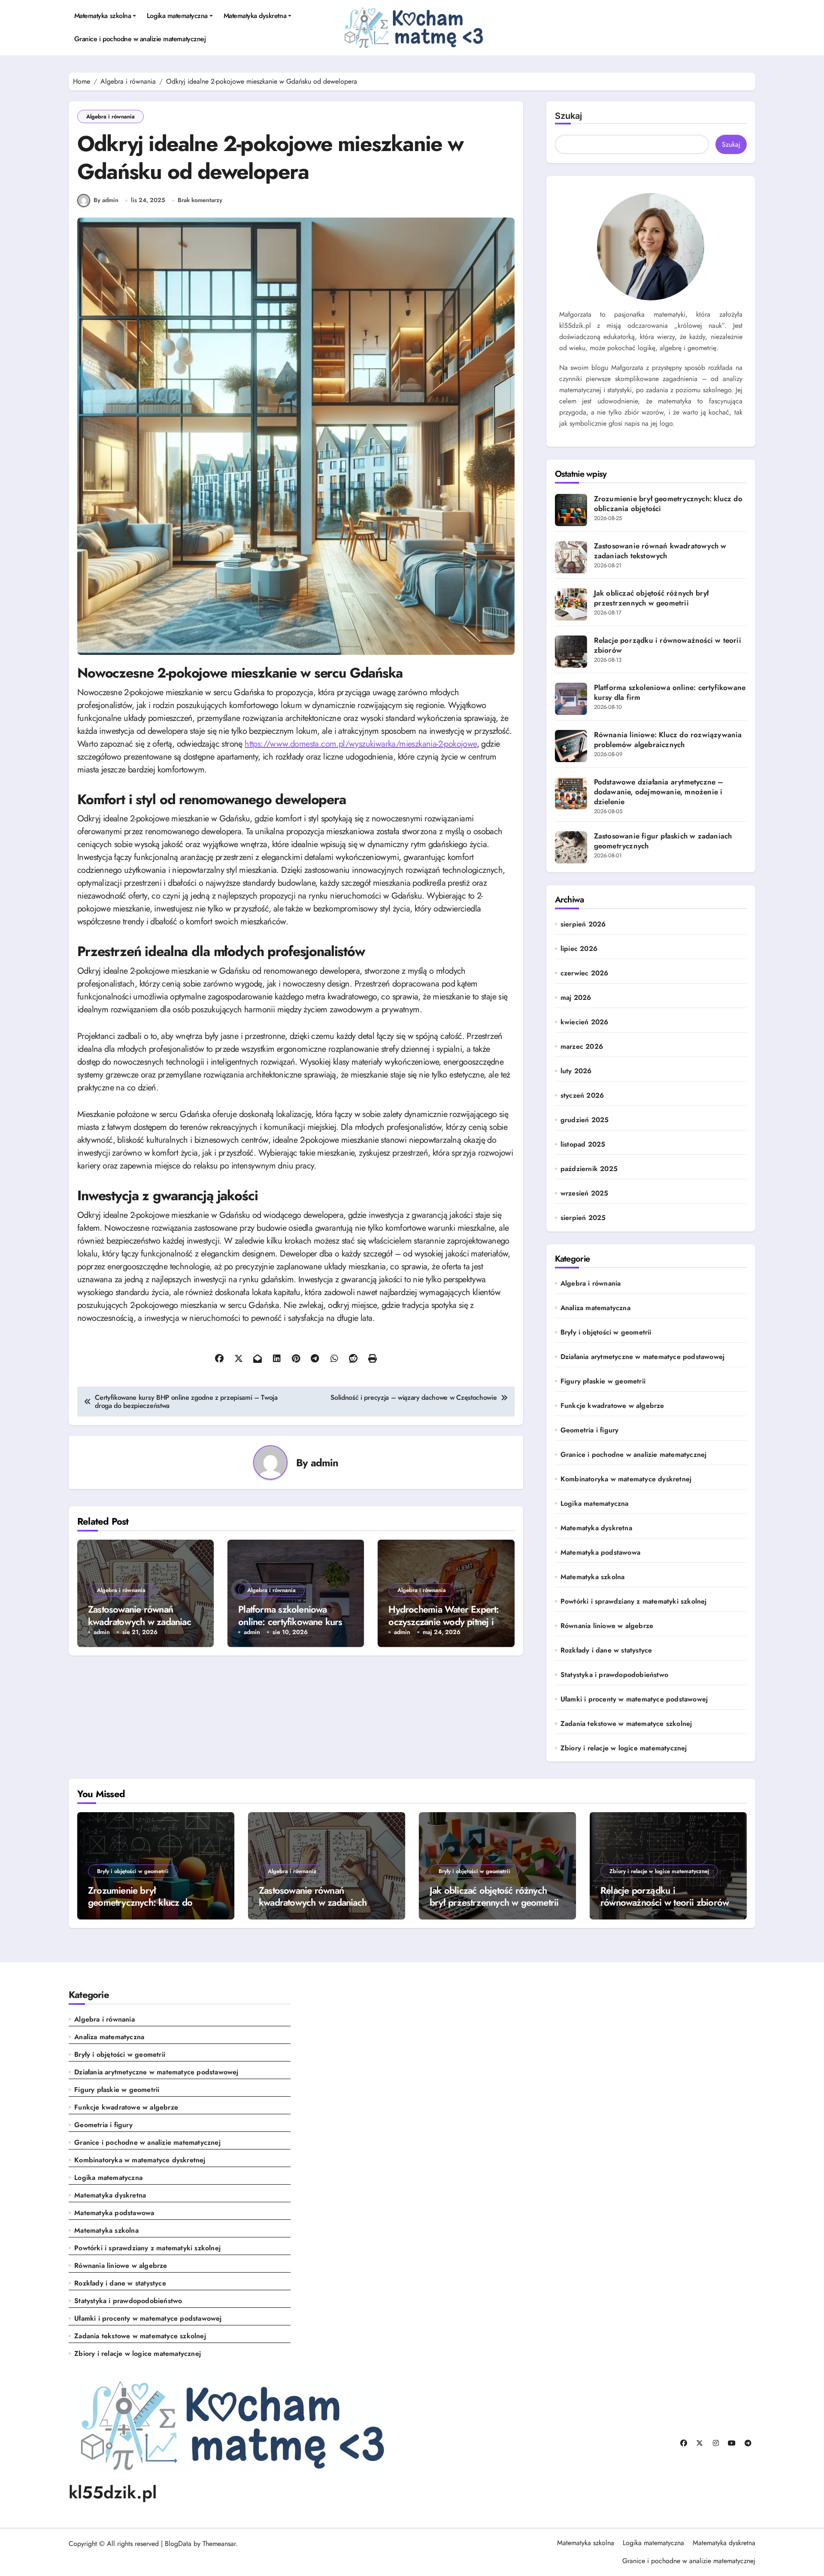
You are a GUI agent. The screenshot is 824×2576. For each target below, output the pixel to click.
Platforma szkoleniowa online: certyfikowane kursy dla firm (292, 1621)
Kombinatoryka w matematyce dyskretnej (626, 1479)
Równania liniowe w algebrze (607, 1626)
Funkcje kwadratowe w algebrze (612, 1406)
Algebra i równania (111, 117)
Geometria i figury (590, 1430)
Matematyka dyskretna (255, 16)
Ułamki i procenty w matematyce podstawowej (634, 1699)
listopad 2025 (583, 1144)
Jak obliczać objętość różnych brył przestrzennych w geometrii (651, 598)
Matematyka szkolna (103, 16)
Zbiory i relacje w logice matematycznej (624, 1748)
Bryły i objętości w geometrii (606, 1332)
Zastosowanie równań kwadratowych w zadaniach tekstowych (142, 1621)
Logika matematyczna (177, 16)
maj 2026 (576, 998)
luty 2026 (576, 1071)
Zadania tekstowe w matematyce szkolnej (626, 1724)
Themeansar (219, 2544)
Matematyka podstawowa (600, 1553)
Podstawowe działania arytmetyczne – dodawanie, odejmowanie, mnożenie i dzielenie (659, 792)
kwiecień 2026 (585, 1022)
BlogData (178, 2544)
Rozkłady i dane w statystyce (606, 1650)
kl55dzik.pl (113, 2492)
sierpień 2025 (583, 1218)
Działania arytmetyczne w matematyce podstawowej (642, 1357)
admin (325, 1463)
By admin (106, 200)
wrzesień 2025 (585, 1193)
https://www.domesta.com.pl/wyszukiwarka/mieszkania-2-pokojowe (360, 744)
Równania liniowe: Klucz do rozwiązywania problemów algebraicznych (668, 740)
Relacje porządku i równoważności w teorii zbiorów (668, 645)
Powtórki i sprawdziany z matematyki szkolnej (634, 1601)
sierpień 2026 (583, 924)
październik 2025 (589, 1169)
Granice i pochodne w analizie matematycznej (140, 39)
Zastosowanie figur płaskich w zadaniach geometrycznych (663, 841)
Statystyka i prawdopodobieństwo (614, 1675)
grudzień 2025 (585, 1120)
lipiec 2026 (579, 949)
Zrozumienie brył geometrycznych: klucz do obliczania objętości (668, 504)
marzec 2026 (582, 1047)
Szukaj (568, 116)
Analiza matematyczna (595, 1308)
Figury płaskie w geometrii (603, 1381)
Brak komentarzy (200, 200)
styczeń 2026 (582, 1096)
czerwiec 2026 (585, 973)
